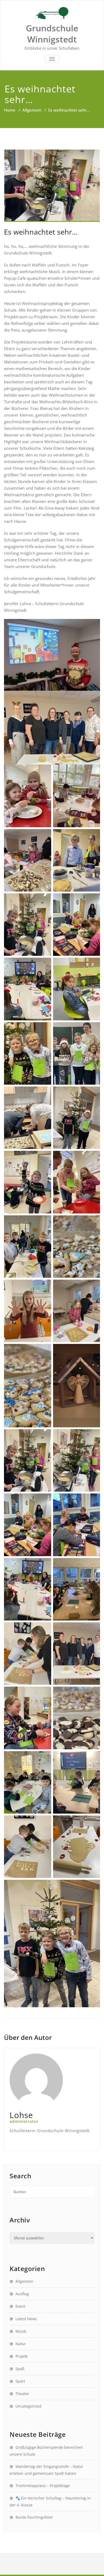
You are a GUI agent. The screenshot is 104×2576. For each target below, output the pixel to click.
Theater (22, 2394)
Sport (20, 2381)
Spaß (20, 2369)
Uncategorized (28, 2406)
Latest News (26, 2319)
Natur (21, 2344)
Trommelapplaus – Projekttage (43, 2486)
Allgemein (32, 110)
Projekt (22, 2356)
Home (10, 110)
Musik (21, 2331)
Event (20, 2306)
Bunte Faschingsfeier (34, 2517)
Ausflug (22, 2294)
